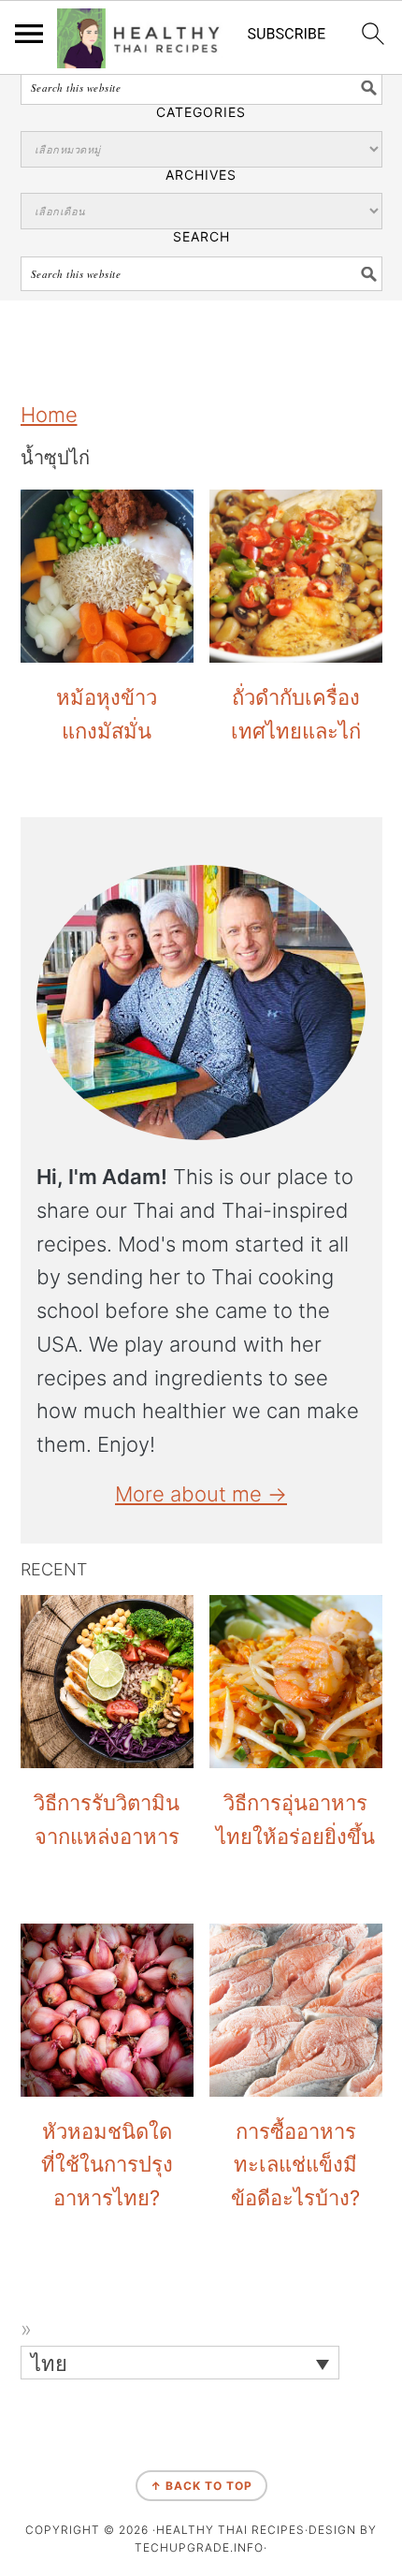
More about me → (201, 1494)
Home (49, 415)
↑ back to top (201, 2486)
